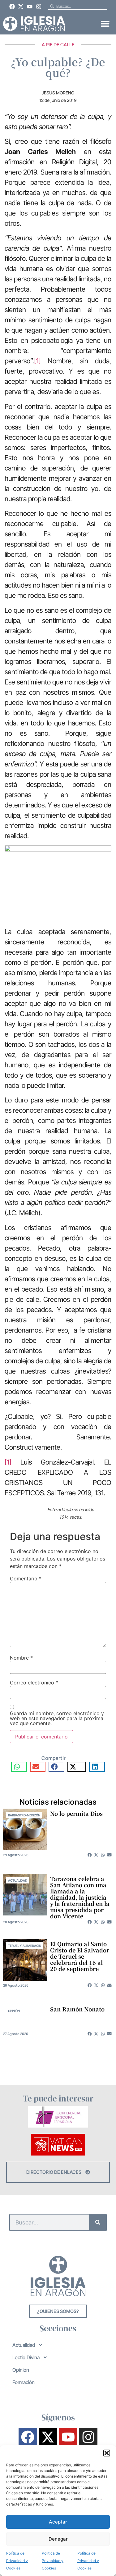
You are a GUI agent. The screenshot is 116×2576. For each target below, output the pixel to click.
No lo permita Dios (76, 1813)
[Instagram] (39, 7)
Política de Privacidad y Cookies (17, 2561)
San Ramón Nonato (77, 2009)
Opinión (14, 2011)
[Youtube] (30, 7)
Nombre (21, 1658)
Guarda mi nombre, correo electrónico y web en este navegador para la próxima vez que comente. (57, 1718)
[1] (37, 361)
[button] (107, 2453)
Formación (24, 2382)
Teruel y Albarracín (25, 1946)
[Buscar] (98, 2222)
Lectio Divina (26, 2357)
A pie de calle (58, 45)
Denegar (58, 2539)
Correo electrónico (34, 1683)
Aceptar (58, 2522)
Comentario (26, 1579)
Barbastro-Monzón (24, 1815)
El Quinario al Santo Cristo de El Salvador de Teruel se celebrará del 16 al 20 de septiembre (80, 1956)
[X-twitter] (21, 7)
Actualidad (18, 1880)
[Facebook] (12, 7)
